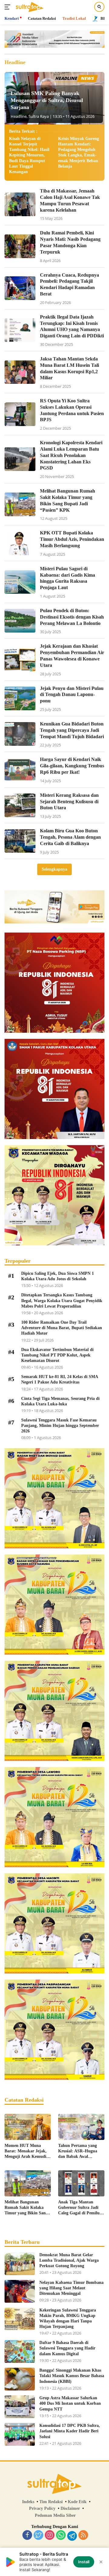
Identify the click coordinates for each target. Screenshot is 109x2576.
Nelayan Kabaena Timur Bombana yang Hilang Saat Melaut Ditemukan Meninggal (71, 2288)
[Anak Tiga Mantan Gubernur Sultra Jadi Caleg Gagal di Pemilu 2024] (81, 2183)
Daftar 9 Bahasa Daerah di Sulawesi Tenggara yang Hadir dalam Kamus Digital (67, 2348)
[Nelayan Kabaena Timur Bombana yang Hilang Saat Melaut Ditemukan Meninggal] (20, 2291)
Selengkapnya (54, 869)
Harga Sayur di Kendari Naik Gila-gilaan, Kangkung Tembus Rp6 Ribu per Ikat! (72, 766)
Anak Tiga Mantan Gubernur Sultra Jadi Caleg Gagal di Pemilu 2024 (79, 2208)
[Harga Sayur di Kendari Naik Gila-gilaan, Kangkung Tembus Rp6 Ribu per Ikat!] (20, 770)
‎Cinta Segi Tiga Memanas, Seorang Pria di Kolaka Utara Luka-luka (60, 1401)
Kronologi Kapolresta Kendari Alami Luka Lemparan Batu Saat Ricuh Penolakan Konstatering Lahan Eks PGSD (71, 455)
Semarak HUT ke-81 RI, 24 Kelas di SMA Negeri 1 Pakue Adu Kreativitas (59, 1379)
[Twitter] (38, 2536)
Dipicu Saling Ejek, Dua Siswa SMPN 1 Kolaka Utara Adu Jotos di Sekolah (58, 1276)
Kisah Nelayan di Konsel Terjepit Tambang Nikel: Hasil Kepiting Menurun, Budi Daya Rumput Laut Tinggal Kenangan (29, 155)
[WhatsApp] (61, 2536)
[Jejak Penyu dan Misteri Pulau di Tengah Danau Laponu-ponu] (20, 698)
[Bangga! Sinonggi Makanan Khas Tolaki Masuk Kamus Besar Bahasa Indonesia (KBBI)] (20, 2379)
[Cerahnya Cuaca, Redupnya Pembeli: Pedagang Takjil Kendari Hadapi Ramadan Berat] (20, 288)
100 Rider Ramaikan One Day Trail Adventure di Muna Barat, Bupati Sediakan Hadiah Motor (62, 1328)
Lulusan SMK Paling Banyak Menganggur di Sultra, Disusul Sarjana (47, 100)
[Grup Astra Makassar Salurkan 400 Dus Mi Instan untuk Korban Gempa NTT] (20, 2407)
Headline (19, 116)
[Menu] (9, 7)
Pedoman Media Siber (55, 2515)
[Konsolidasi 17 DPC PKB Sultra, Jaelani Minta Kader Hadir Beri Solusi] (20, 2434)
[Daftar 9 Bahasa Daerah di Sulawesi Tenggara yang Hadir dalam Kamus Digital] (20, 2351)
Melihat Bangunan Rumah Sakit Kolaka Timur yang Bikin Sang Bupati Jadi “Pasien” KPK (26, 2208)
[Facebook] (27, 2536)
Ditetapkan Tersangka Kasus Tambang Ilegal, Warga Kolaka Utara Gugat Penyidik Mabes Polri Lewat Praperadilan (62, 1300)
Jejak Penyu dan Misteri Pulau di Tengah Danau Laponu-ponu (72, 695)
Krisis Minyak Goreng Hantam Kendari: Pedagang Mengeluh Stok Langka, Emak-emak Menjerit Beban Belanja (79, 152)
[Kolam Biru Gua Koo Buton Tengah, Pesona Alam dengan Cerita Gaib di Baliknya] (20, 841)
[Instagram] (50, 2536)
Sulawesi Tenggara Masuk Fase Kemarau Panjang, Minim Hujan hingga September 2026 (60, 1426)
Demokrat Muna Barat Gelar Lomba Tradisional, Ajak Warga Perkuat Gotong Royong (69, 2260)
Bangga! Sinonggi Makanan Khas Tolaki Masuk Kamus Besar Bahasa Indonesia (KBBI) (72, 2376)
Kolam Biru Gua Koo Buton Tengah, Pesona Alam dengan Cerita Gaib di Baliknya (70, 837)
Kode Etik (77, 2502)
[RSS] (83, 2536)
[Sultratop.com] (29, 7)
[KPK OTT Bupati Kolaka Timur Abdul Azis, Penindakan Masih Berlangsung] (20, 543)
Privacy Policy (42, 2508)
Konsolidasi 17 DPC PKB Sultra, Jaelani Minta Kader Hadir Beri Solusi (70, 2431)
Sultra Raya (39, 116)
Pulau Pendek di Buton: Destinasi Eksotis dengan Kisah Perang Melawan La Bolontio (72, 617)
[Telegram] (72, 2536)
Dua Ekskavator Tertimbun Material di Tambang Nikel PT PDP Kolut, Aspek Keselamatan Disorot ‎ (57, 1355)
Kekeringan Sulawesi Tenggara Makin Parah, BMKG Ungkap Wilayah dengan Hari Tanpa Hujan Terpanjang (68, 2318)
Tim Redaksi (51, 2502)
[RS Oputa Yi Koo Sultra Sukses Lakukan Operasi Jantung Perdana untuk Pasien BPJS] (20, 414)
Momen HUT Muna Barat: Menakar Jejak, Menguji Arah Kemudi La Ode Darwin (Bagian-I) (27, 2151)
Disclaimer (70, 2508)
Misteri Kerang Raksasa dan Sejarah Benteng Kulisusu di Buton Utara (69, 802)
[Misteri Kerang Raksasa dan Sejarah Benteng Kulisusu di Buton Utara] (20, 805)
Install (84, 2562)
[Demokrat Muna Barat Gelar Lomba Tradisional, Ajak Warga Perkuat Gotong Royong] (20, 2264)
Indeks (28, 2502)
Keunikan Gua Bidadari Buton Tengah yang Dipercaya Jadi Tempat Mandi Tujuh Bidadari (72, 730)
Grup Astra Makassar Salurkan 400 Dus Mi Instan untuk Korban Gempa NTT (70, 2403)
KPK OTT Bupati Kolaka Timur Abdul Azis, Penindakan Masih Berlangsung (72, 539)
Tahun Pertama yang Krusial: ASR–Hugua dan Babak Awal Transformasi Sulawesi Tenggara (79, 2151)
